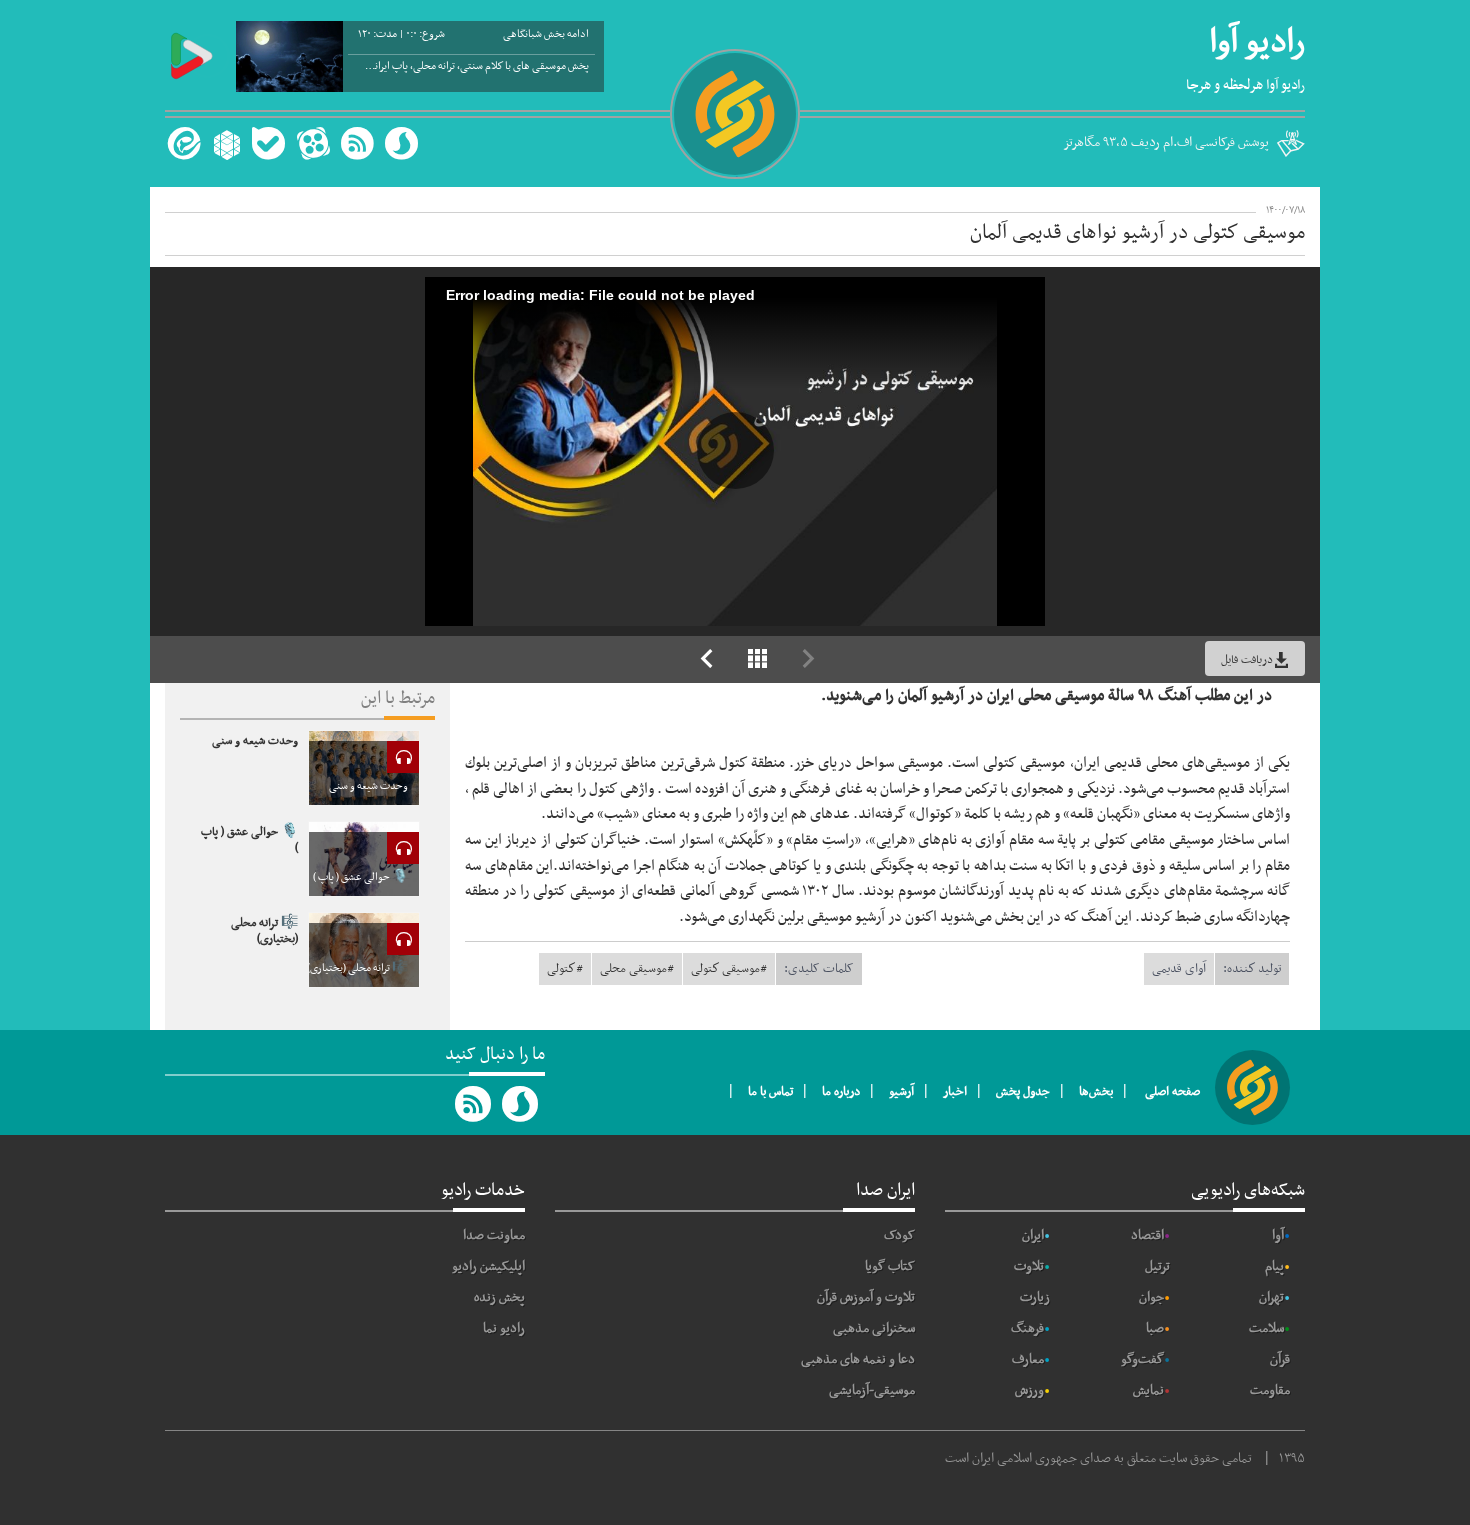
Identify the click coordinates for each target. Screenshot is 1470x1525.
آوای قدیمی (1179, 969)
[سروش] (401, 143)
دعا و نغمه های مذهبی (858, 1359)
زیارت (1035, 1297)
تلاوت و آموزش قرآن (866, 1297)
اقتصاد (1147, 1235)
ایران (1033, 1235)
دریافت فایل (1247, 660)
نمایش (1148, 1390)
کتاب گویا (890, 1266)
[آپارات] (313, 143)
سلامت (1266, 1328)
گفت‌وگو (1142, 1359)
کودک (899, 1235)
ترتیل (1157, 1266)
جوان (1151, 1297)
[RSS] (357, 143)
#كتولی (565, 969)
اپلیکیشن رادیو (488, 1266)
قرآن (1280, 1359)
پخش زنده (499, 1297)
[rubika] (224, 143)
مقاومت (1270, 1390)
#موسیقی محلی (637, 969)
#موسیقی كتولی (729, 969)
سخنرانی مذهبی (874, 1328)
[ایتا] (181, 143)
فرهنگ (1027, 1328)
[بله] (268, 143)
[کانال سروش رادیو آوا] (521, 1104)
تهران (1271, 1297)
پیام (1274, 1266)
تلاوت (1029, 1266)
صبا (1155, 1328)
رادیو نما (504, 1328)
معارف (1028, 1359)
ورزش (1029, 1390)
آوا (1278, 1235)
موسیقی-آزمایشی (872, 1390)
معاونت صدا (494, 1235)
